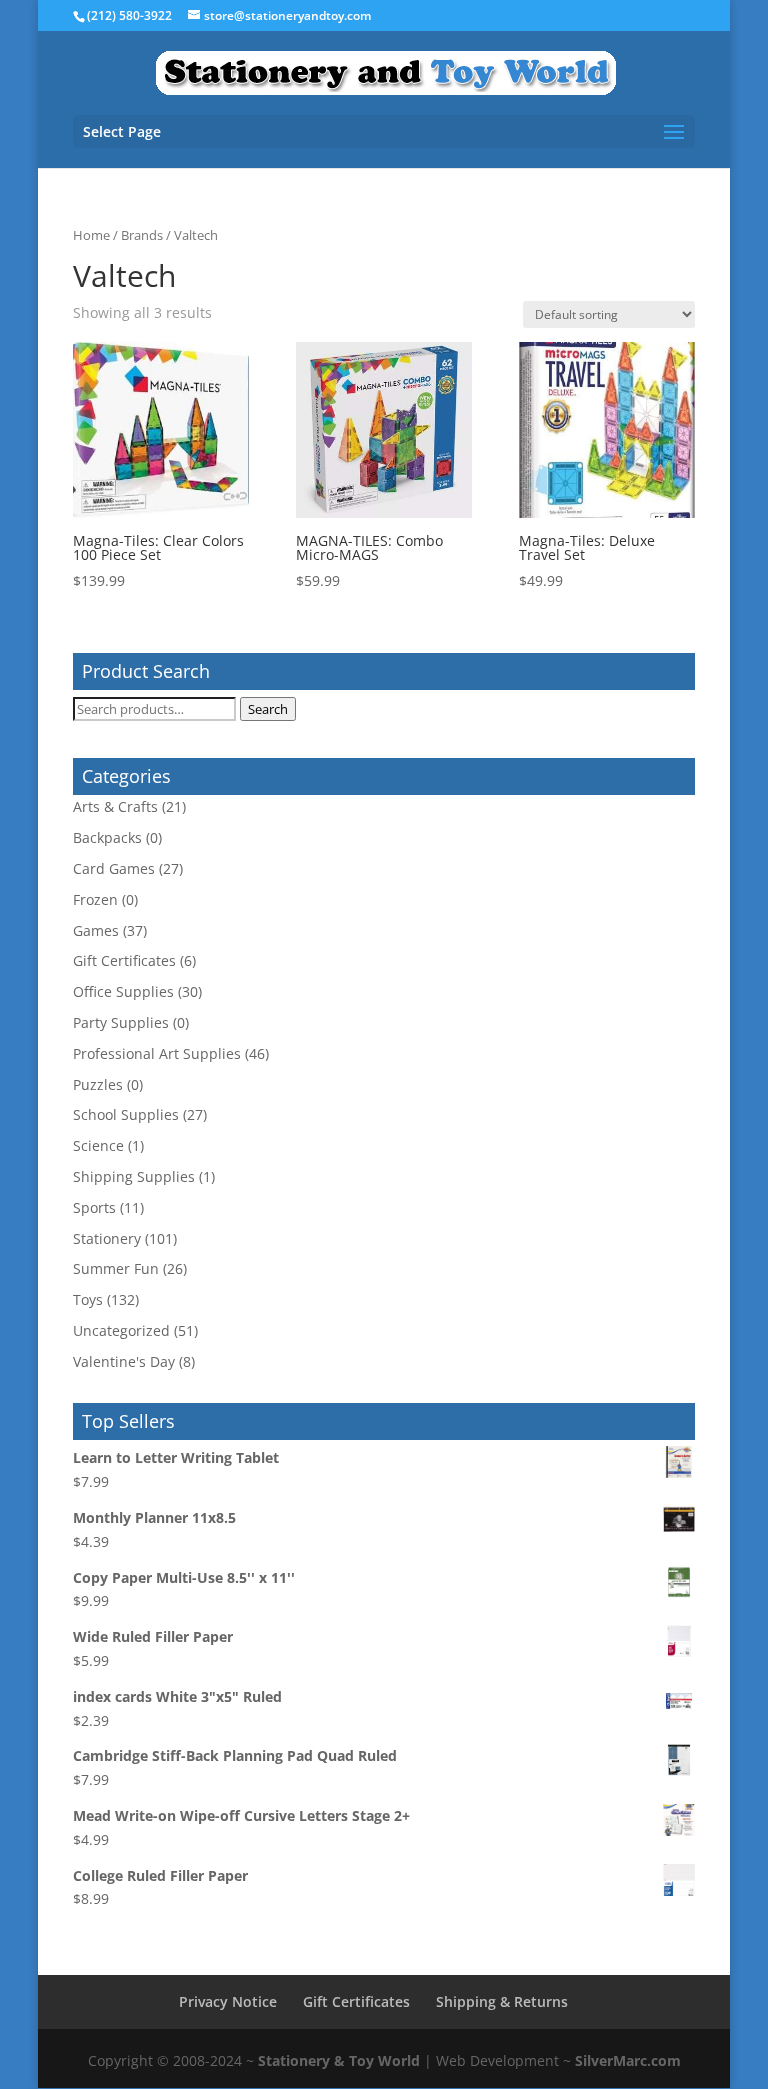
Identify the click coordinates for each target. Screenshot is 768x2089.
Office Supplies (123, 991)
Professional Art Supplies (157, 1053)
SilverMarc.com (628, 2060)
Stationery (107, 1238)
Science (98, 1145)
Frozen (95, 899)
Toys (88, 1299)
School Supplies (126, 1114)
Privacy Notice (228, 2001)
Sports (94, 1207)
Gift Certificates (124, 960)
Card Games (114, 868)
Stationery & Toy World (339, 2060)
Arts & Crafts (115, 806)
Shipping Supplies (134, 1176)
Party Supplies (121, 1022)
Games (96, 930)
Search (268, 709)
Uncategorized (121, 1330)
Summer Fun (116, 1268)
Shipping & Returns (502, 2001)
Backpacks (107, 837)
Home (91, 235)
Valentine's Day (124, 1361)
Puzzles (98, 1084)
